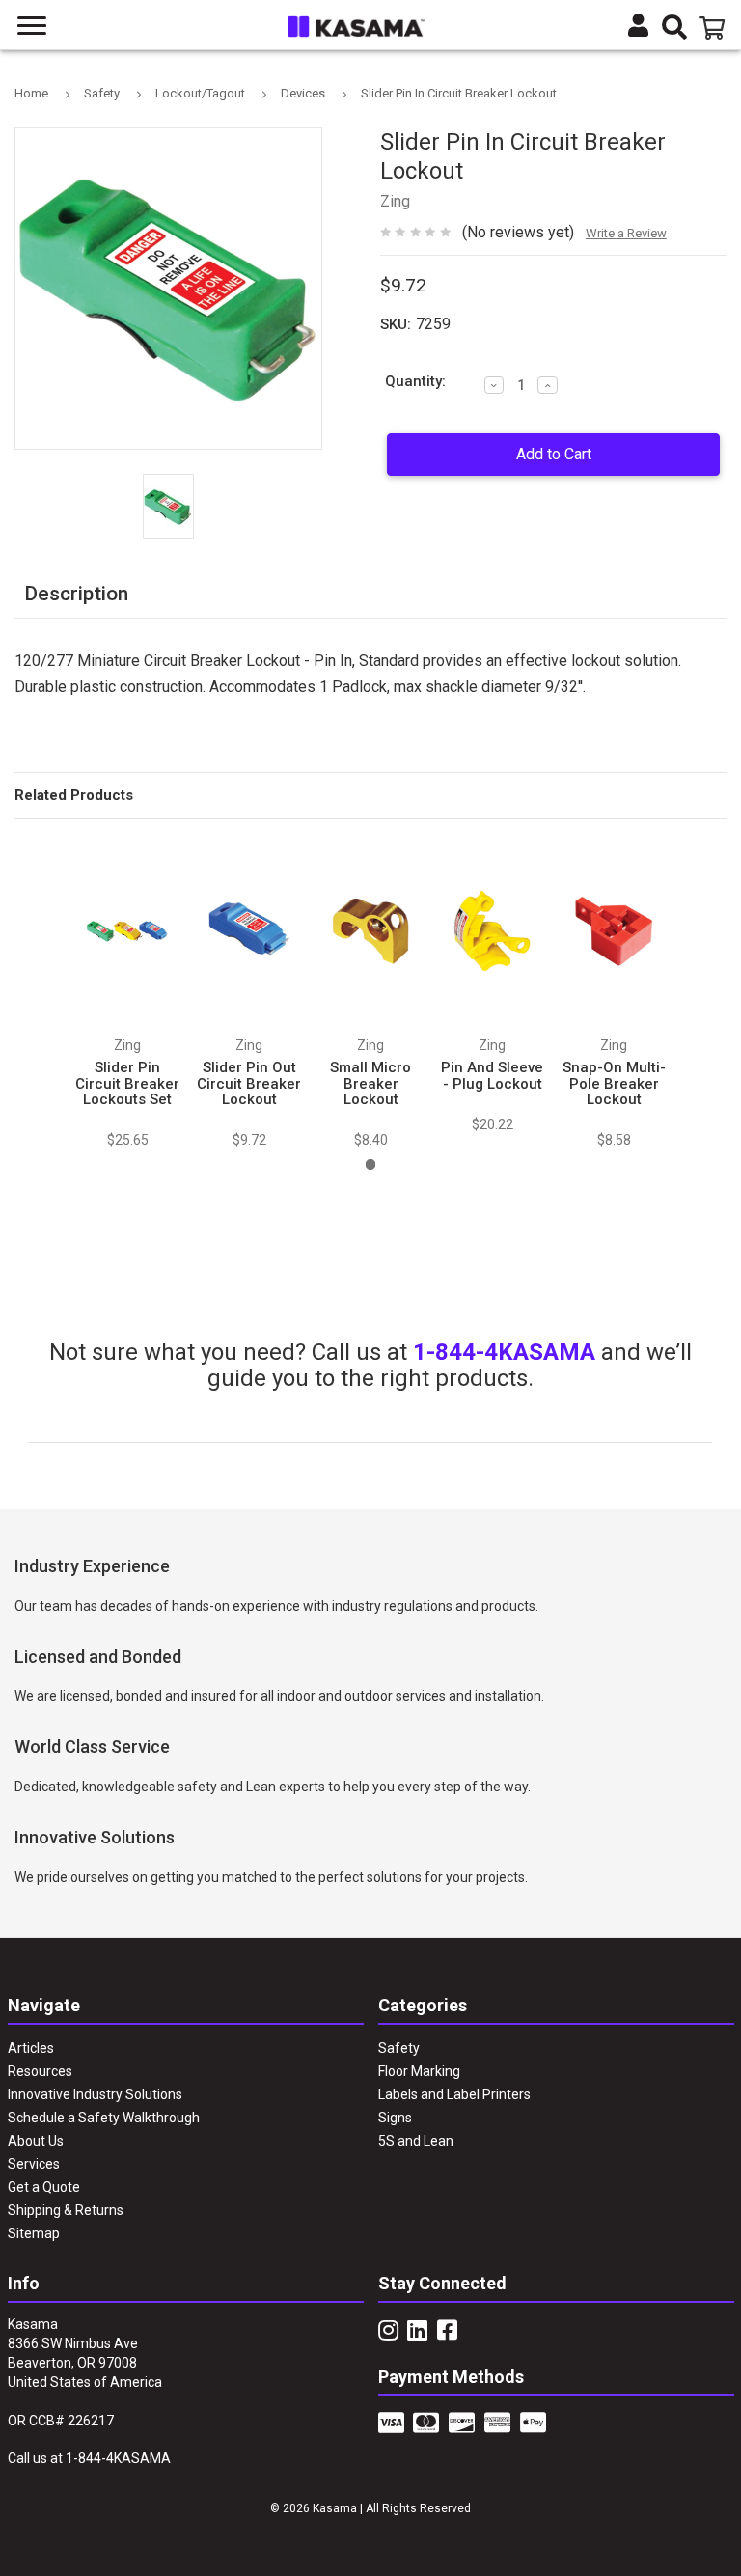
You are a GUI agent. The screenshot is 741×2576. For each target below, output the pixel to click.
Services (34, 2164)
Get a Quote (44, 2187)
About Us (36, 2141)
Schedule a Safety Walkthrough (104, 2118)
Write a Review (626, 233)
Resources (40, 2071)
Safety (399, 2048)
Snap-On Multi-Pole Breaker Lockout (614, 1083)
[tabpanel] (127, 993)
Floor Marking (419, 2071)
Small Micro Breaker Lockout (370, 1083)
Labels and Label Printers (454, 2094)
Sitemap (34, 2233)
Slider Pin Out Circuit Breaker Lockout (249, 1083)
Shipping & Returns (66, 2210)
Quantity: (415, 381)
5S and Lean (416, 2141)
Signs (395, 2118)
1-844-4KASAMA (504, 1352)
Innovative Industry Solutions (95, 2094)
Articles (31, 2048)
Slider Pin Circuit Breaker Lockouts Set (127, 1083)
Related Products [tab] (74, 795)
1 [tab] (371, 1164)
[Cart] (715, 28)
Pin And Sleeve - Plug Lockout (492, 1076)
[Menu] (33, 26)
